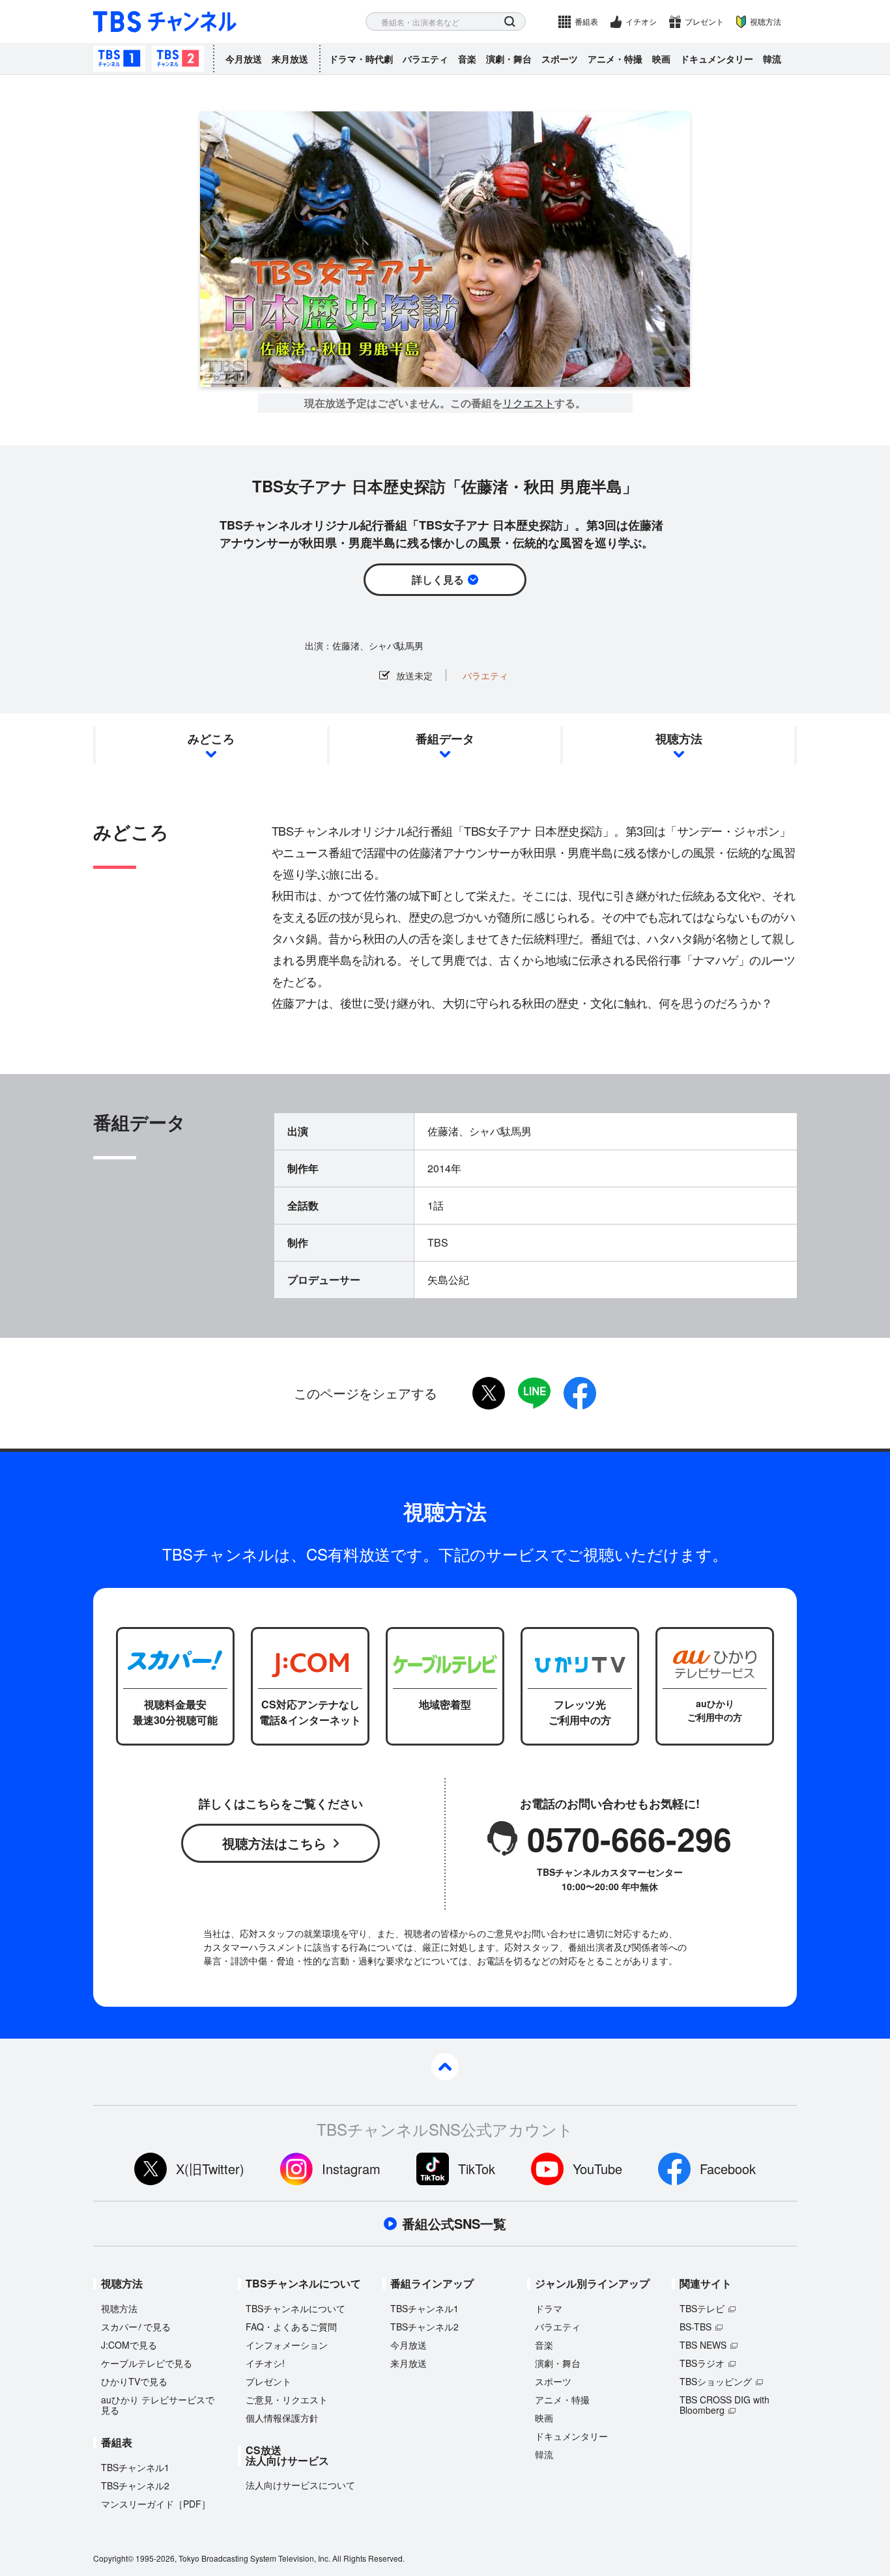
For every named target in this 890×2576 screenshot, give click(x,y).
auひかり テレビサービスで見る (158, 2405)
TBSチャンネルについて (295, 2308)
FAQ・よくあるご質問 (291, 2327)
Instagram (351, 2169)
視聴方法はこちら (274, 1843)
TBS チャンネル (165, 22)
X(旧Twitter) (210, 2169)
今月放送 (244, 59)
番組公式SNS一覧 (454, 2224)
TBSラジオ (702, 2363)
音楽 (467, 59)
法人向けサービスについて (300, 2485)
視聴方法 (766, 21)
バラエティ (425, 59)
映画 (661, 59)
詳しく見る (438, 579)
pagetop (445, 2067)
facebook (580, 1393)
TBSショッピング (716, 2381)
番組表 (586, 21)
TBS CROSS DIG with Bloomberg (725, 2405)
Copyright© (113, 2558)
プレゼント (704, 21)
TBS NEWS (703, 2345)
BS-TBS (696, 2327)
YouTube (597, 2169)
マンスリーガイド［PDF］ (156, 2504)
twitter (489, 1393)
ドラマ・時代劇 (361, 59)
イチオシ (641, 21)
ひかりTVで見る (134, 2381)
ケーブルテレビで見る (147, 2363)
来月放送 (290, 59)
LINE (534, 1393)
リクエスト (528, 403)
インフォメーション (287, 2345)
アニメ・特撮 (615, 59)
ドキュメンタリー (717, 59)
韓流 (772, 59)
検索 (510, 22)
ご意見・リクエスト (287, 2399)
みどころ (211, 739)
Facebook (728, 2169)
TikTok (477, 2169)
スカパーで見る (136, 2327)
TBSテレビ (702, 2308)
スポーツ (560, 59)
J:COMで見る (129, 2345)
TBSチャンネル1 (119, 59)
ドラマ (549, 2308)
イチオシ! (265, 2363)
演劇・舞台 (509, 59)
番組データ (445, 739)
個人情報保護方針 (282, 2418)
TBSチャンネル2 (178, 59)
